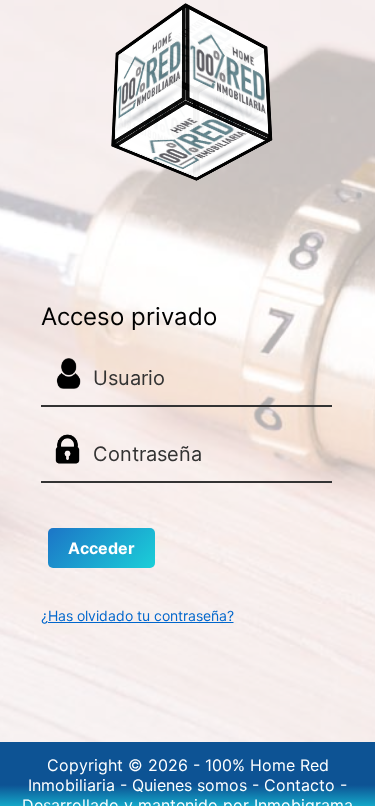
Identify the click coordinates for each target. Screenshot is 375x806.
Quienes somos (192, 785)
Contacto (302, 785)
